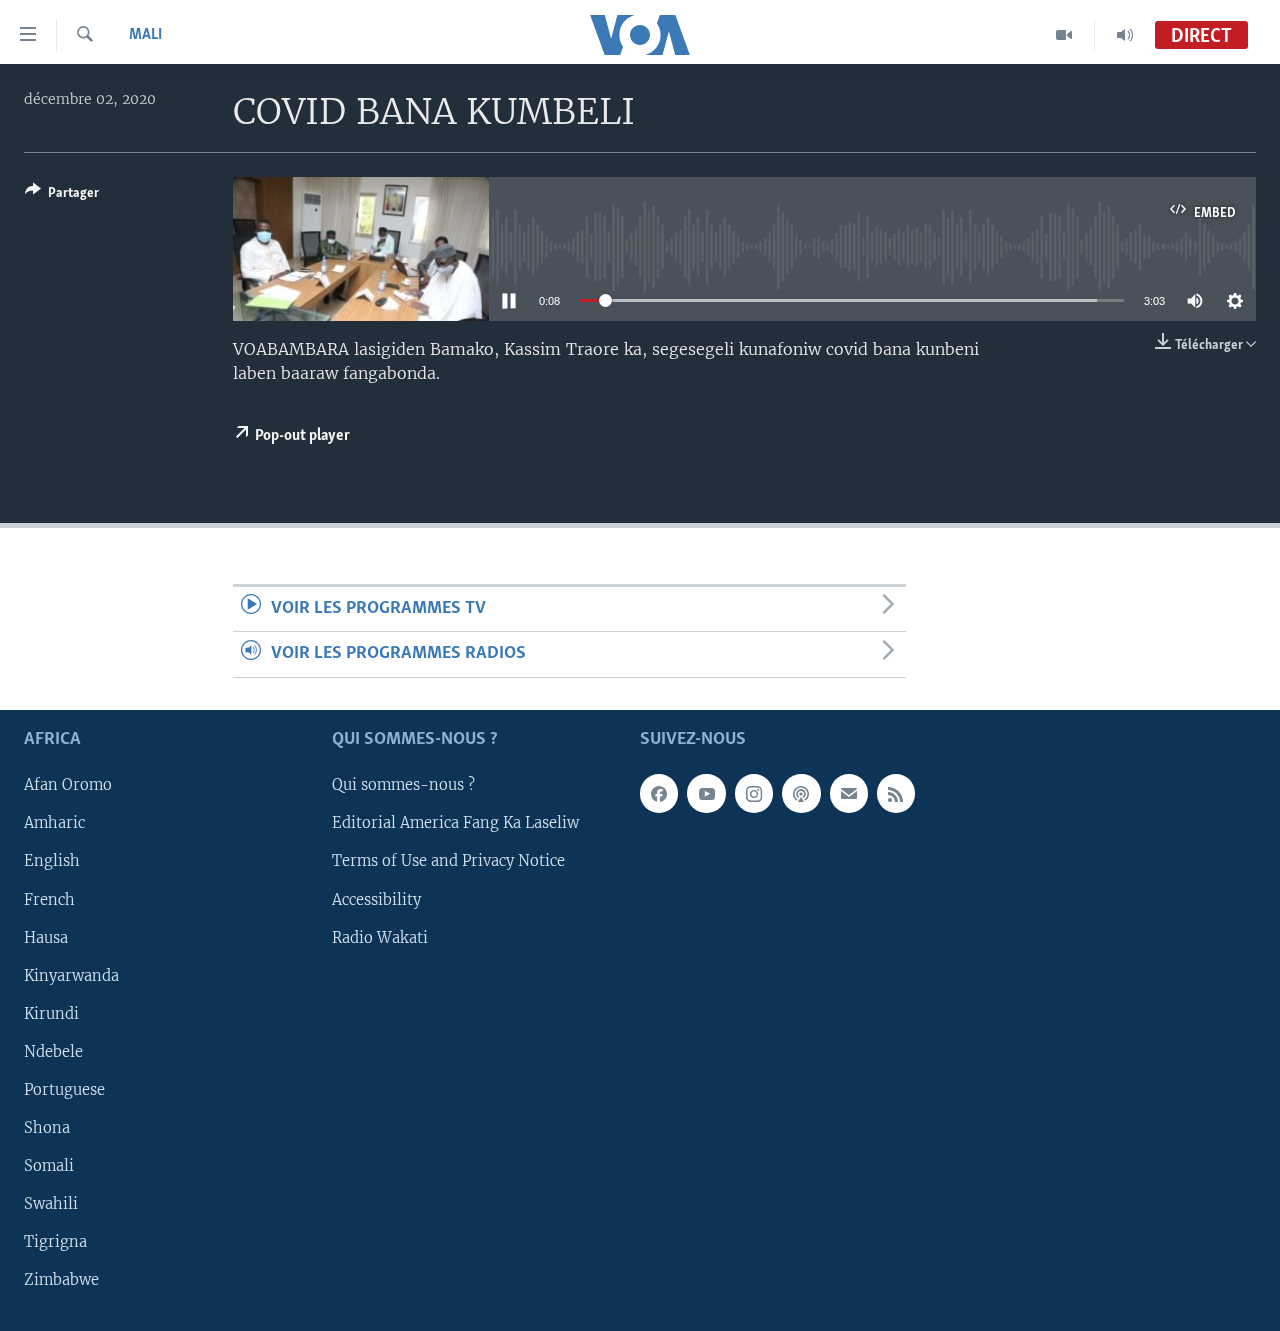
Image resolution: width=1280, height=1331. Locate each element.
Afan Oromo (68, 785)
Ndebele (53, 1051)
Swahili (51, 1204)
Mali (145, 35)
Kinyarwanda (71, 975)
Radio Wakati (380, 937)
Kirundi (51, 1013)
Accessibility (376, 899)
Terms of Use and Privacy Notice (448, 861)
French (49, 899)
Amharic (54, 823)
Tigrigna (55, 1242)
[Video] (1064, 35)
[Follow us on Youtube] (706, 793)
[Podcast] (801, 793)
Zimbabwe (61, 1280)
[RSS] (896, 793)
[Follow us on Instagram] (754, 793)
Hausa (46, 937)
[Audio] (1125, 35)
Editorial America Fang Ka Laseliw (455, 823)
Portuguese (64, 1089)
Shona (47, 1127)
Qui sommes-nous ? (403, 785)
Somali (49, 1165)
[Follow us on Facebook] (659, 793)
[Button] (62, 196)
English (52, 861)
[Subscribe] (849, 793)
